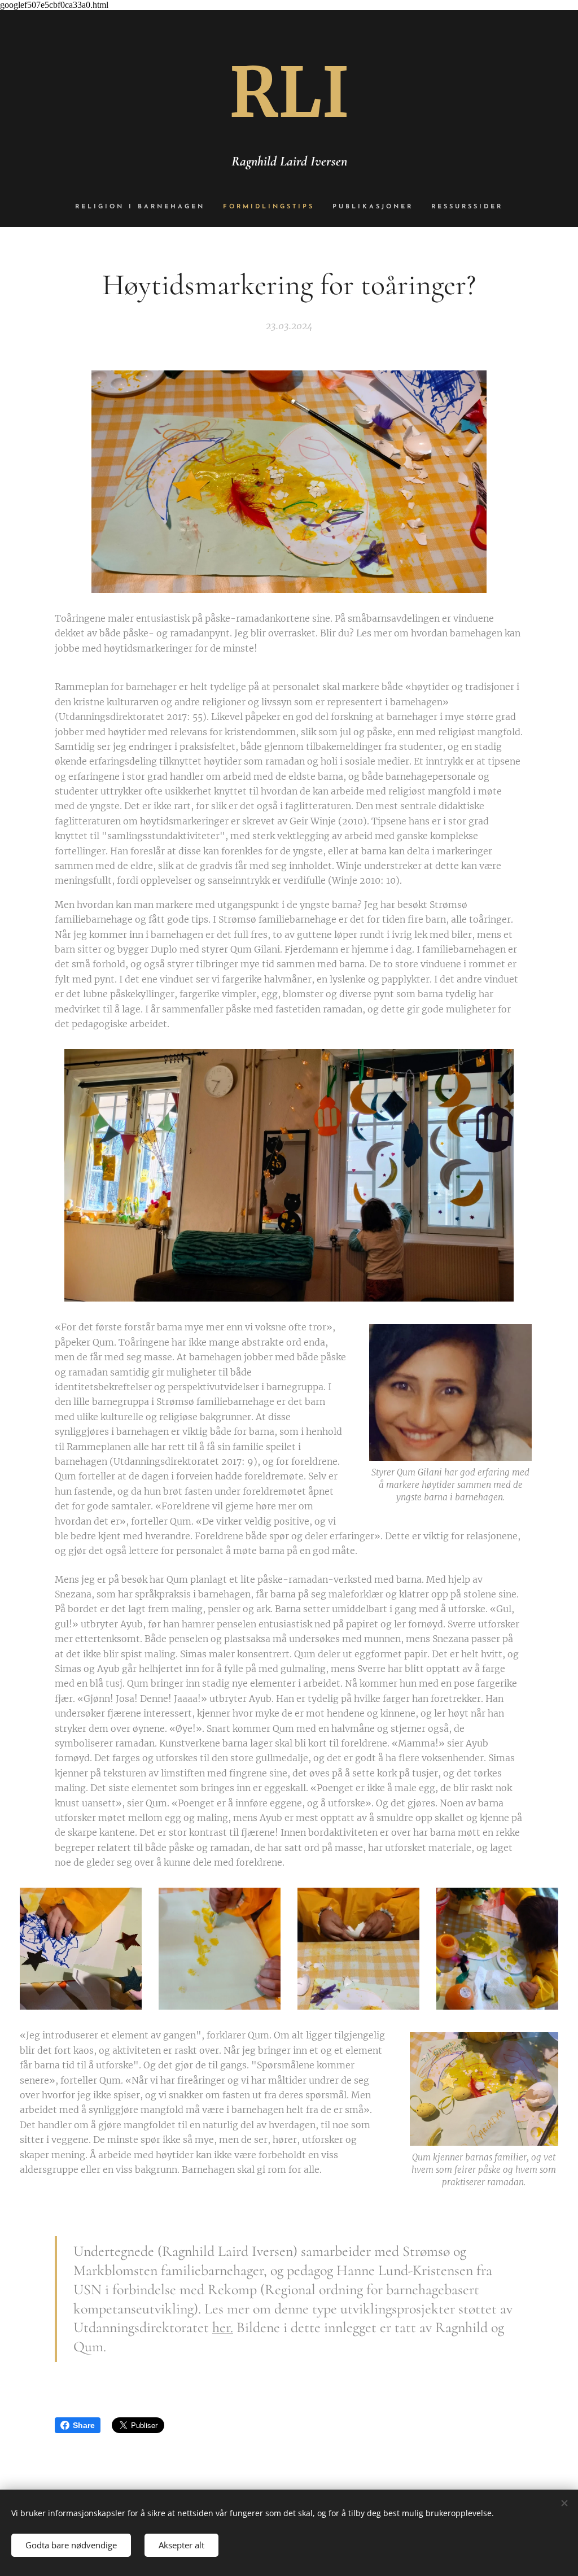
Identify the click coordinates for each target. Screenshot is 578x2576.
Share (84, 2425)
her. (223, 2327)
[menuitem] (144, 207)
